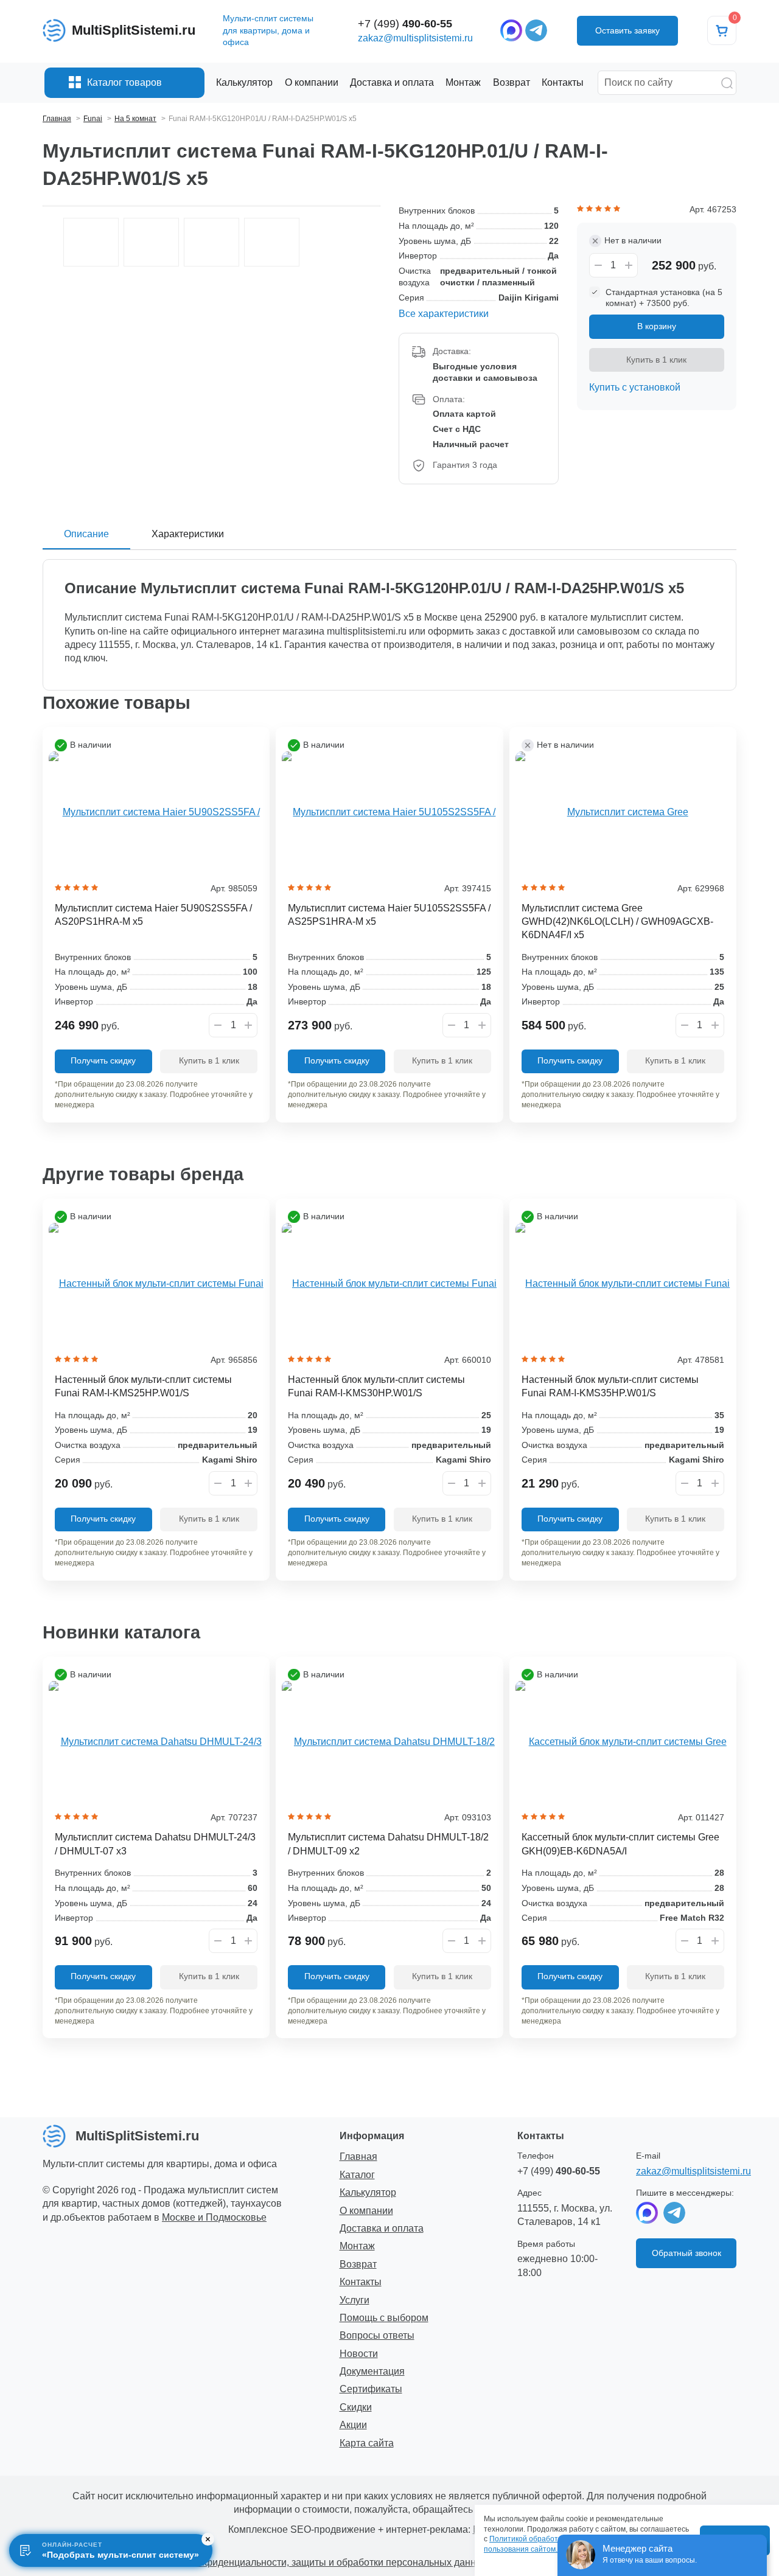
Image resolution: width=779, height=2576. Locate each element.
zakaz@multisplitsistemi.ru (415, 38)
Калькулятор (368, 2192)
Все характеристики (444, 314)
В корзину (657, 326)
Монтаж (357, 2246)
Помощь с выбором (384, 2318)
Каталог (357, 2175)
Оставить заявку (627, 30)
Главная (358, 2157)
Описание (86, 534)
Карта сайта (367, 2443)
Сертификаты (371, 2389)
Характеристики (188, 534)
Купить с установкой (635, 387)
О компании (366, 2211)
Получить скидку (103, 1060)
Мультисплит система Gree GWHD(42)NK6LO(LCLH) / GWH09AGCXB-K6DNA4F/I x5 (617, 922)
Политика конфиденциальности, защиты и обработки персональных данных (316, 2562)
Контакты (361, 2282)
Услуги (355, 2300)
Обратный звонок (686, 2253)
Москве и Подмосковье (214, 2217)
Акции (353, 2425)
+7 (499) (405, 24)
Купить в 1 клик (656, 360)
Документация (372, 2371)
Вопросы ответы (377, 2335)
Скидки (356, 2407)
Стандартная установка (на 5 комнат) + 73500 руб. (664, 298)
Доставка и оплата (382, 2228)
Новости (359, 2354)
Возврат (358, 2264)
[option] (91, 242)
